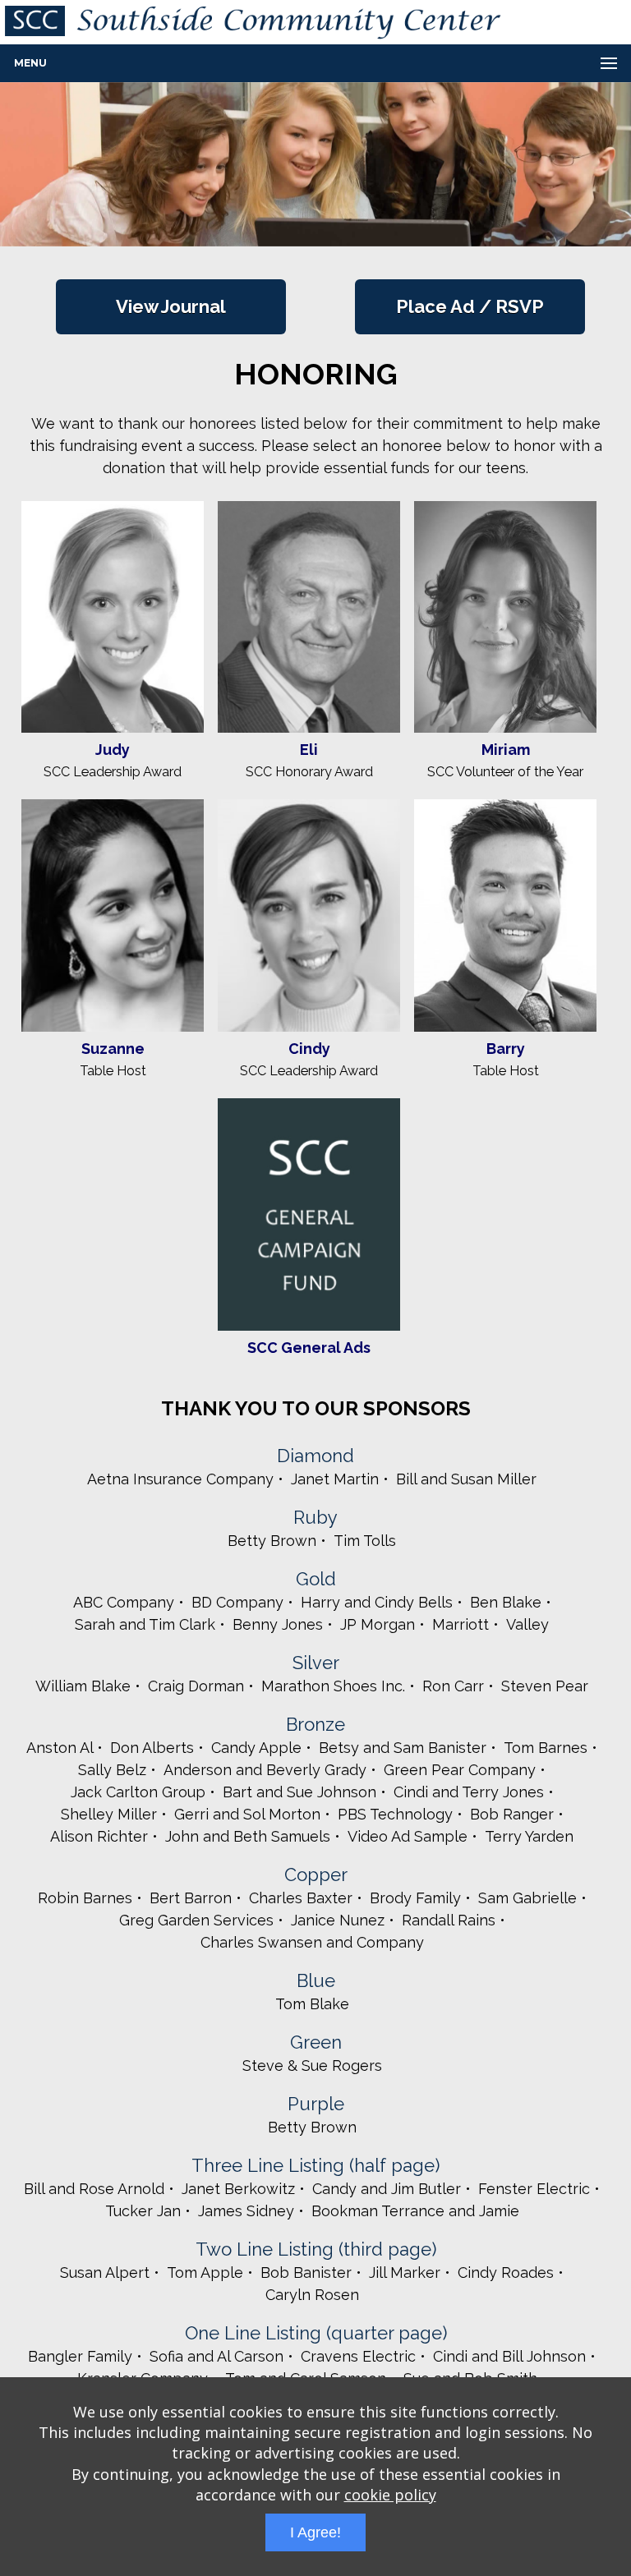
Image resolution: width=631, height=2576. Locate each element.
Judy (113, 750)
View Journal (171, 306)
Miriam (506, 750)
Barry (506, 1049)
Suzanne (113, 1049)
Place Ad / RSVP (470, 306)
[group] (315, 164)
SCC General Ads (309, 1348)
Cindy (309, 1049)
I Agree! (315, 2532)
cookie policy (390, 2495)
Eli (309, 750)
